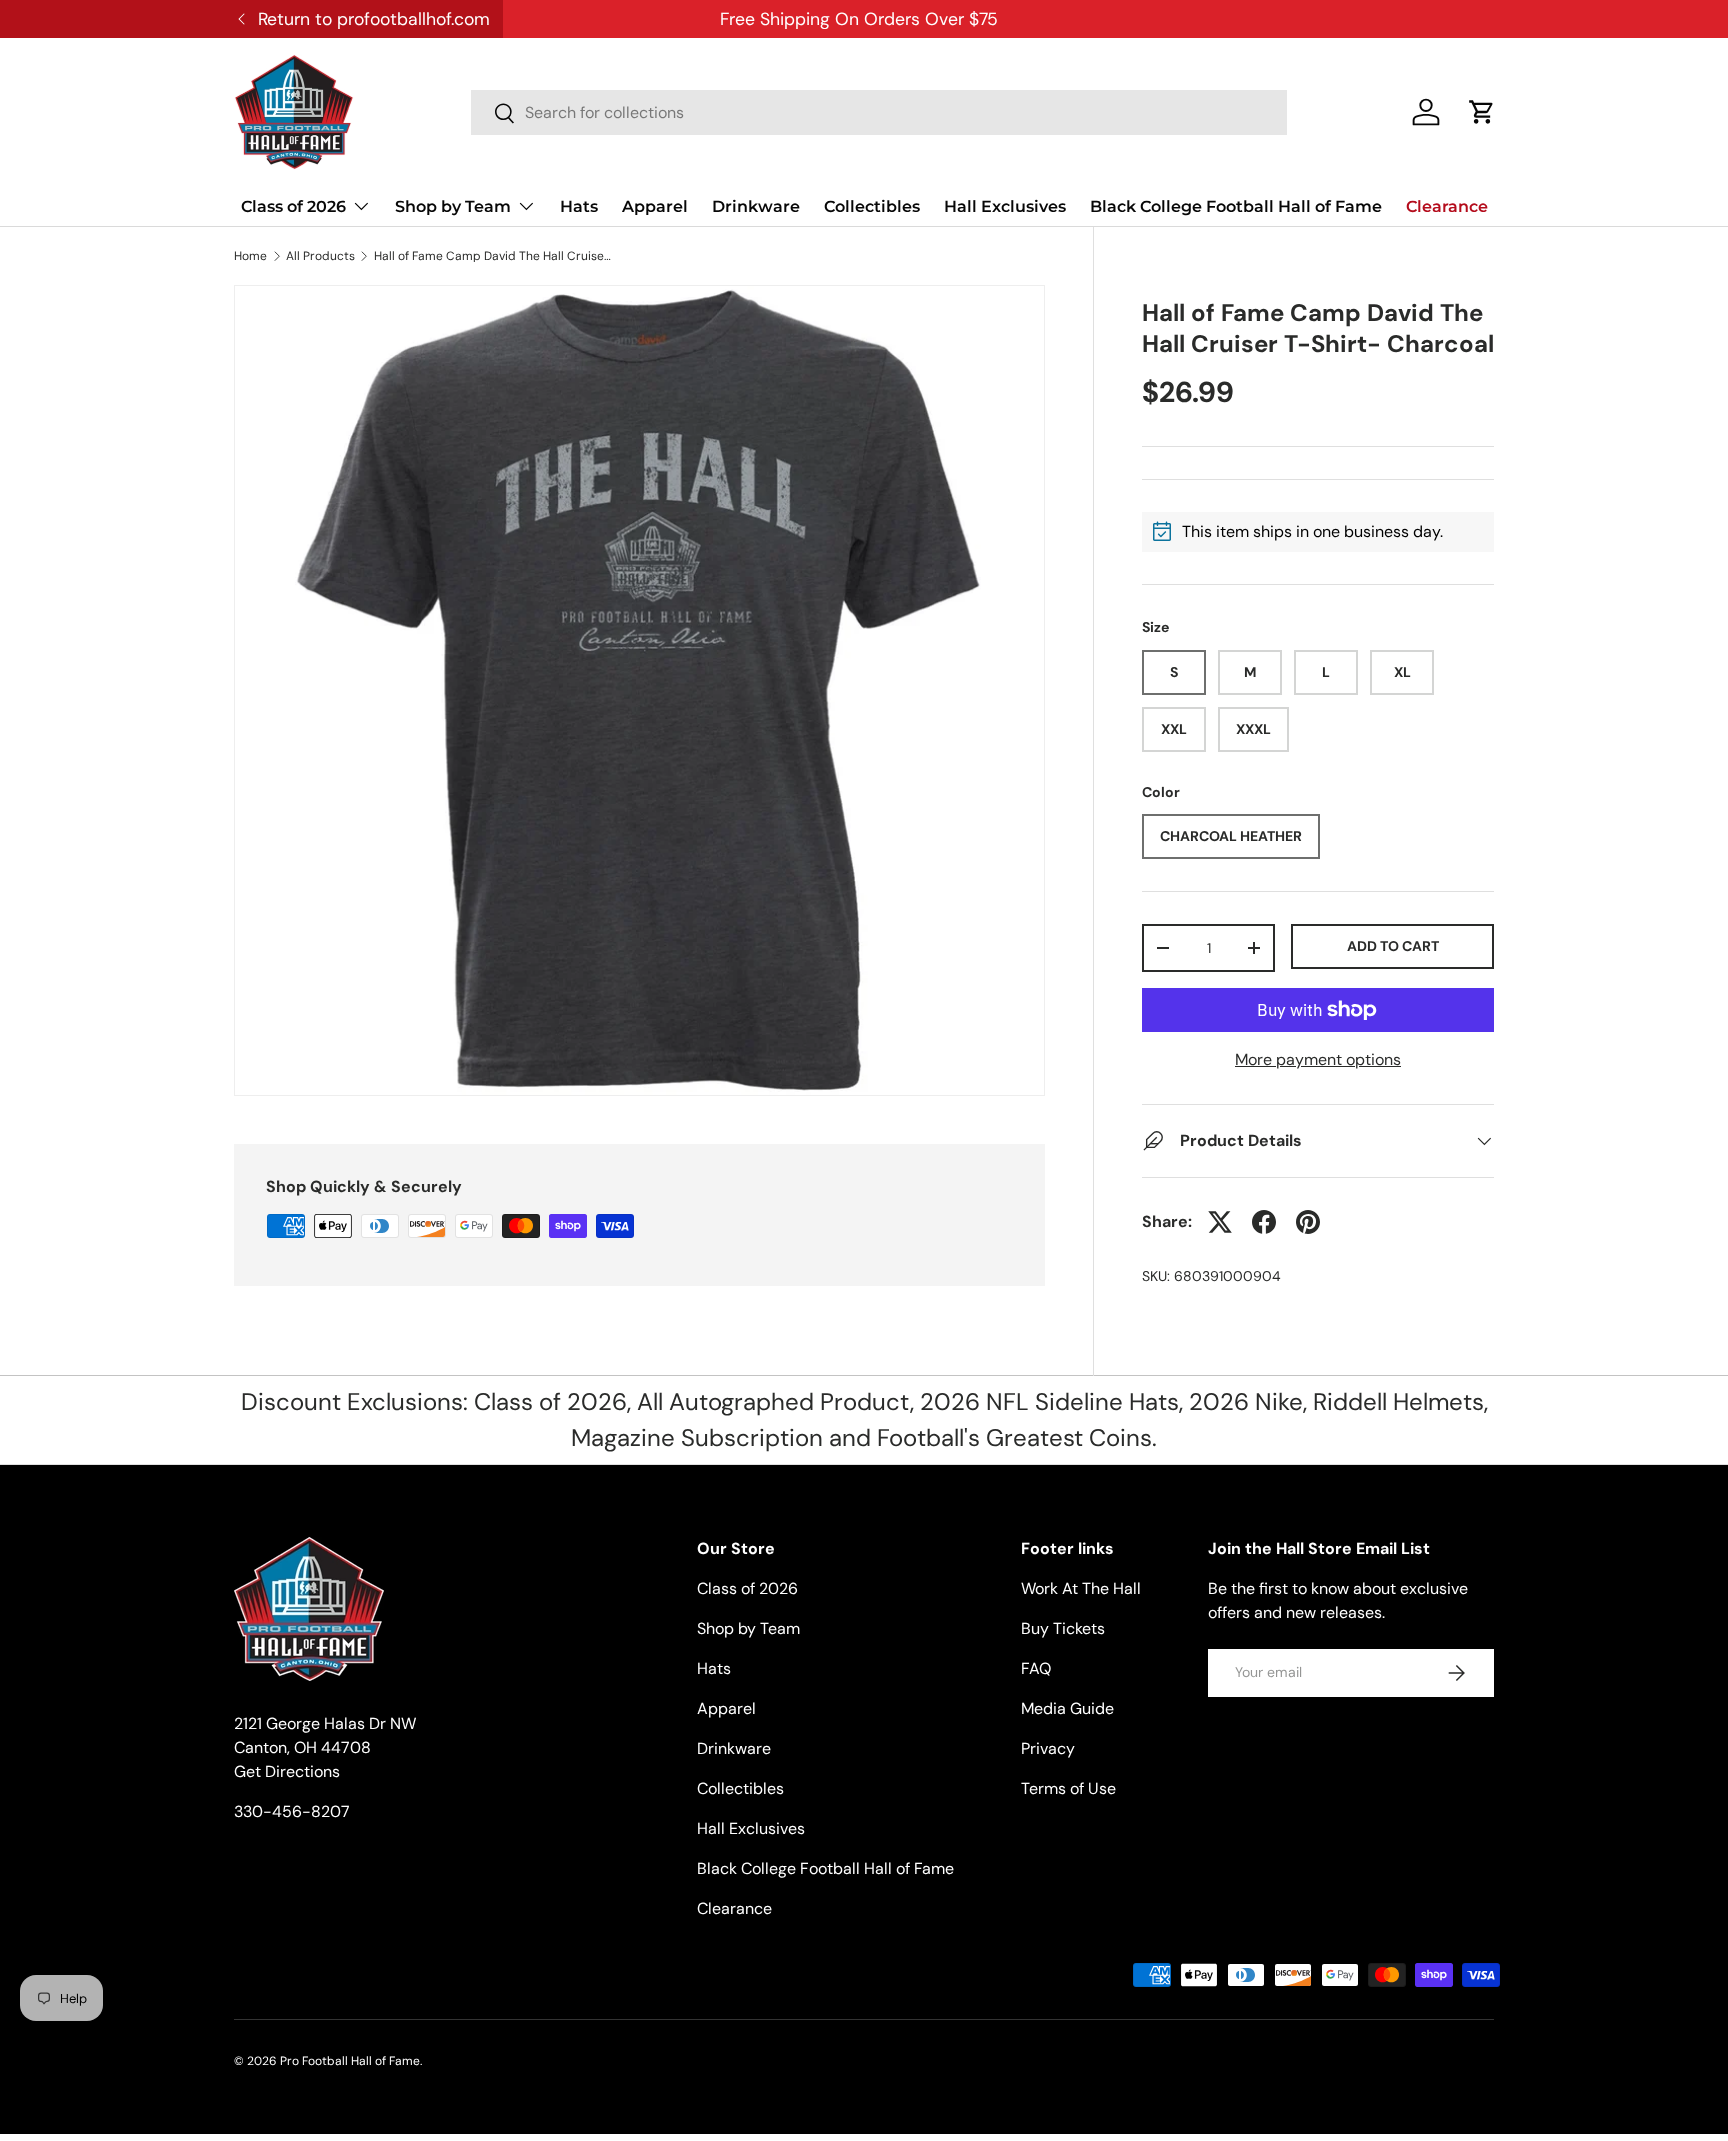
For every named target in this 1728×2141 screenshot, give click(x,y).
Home (250, 256)
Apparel (655, 206)
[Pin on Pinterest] (1308, 1222)
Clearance (1447, 206)
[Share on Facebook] (1264, 1222)
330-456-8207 (292, 1811)
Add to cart (1393, 946)
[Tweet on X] (1220, 1222)
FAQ (1036, 1668)
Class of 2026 (293, 206)
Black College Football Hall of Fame (1236, 206)
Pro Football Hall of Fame (350, 2061)
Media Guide (1067, 1708)
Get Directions (287, 1771)
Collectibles (872, 206)
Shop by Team (453, 206)
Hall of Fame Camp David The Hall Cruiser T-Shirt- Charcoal (494, 256)
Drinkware (756, 206)
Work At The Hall (1081, 1588)
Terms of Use (1068, 1788)
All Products (320, 256)
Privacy (1048, 1748)
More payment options (1318, 1059)
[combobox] (879, 112)
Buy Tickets (1063, 1628)
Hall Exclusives (1005, 206)
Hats (579, 206)
